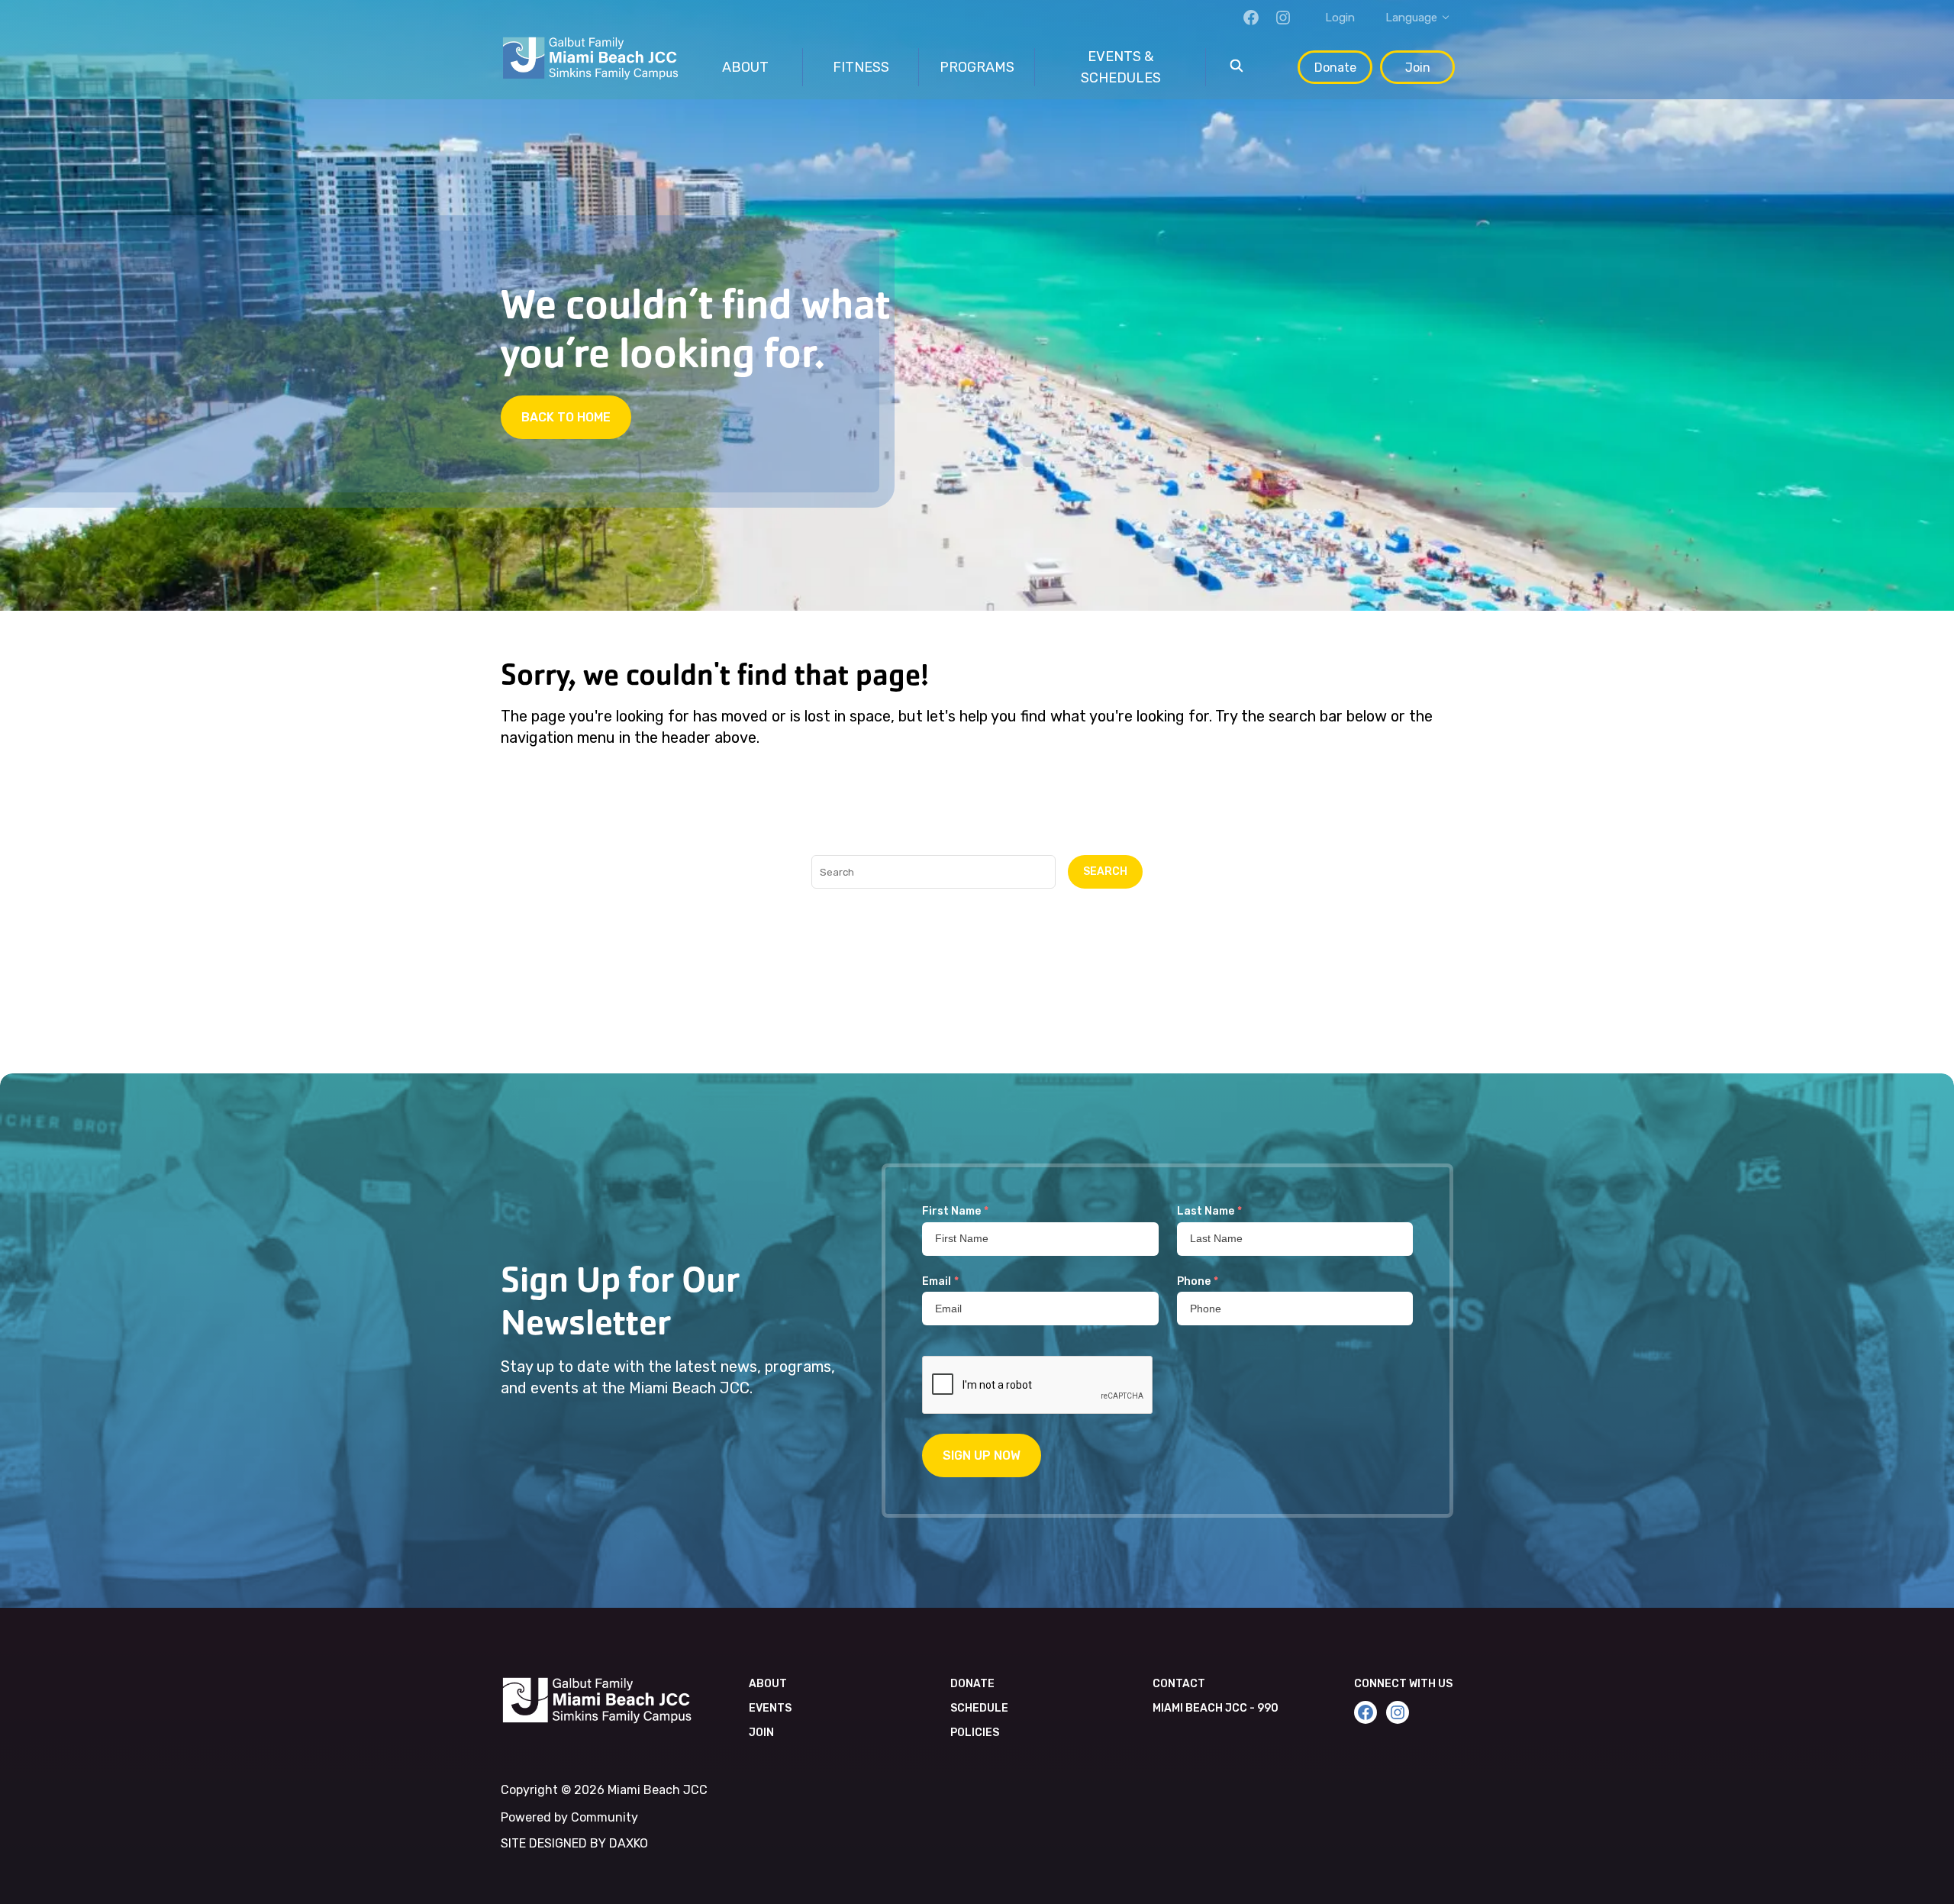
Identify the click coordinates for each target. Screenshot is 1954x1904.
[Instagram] (1283, 18)
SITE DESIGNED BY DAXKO (574, 1843)
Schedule (979, 1708)
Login (1340, 18)
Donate (1335, 68)
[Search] (1237, 67)
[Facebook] (1251, 18)
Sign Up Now (982, 1455)
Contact (1179, 1684)
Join (1418, 68)
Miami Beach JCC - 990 (1216, 1708)
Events (770, 1708)
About (768, 1684)
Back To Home (566, 417)
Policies (975, 1733)
